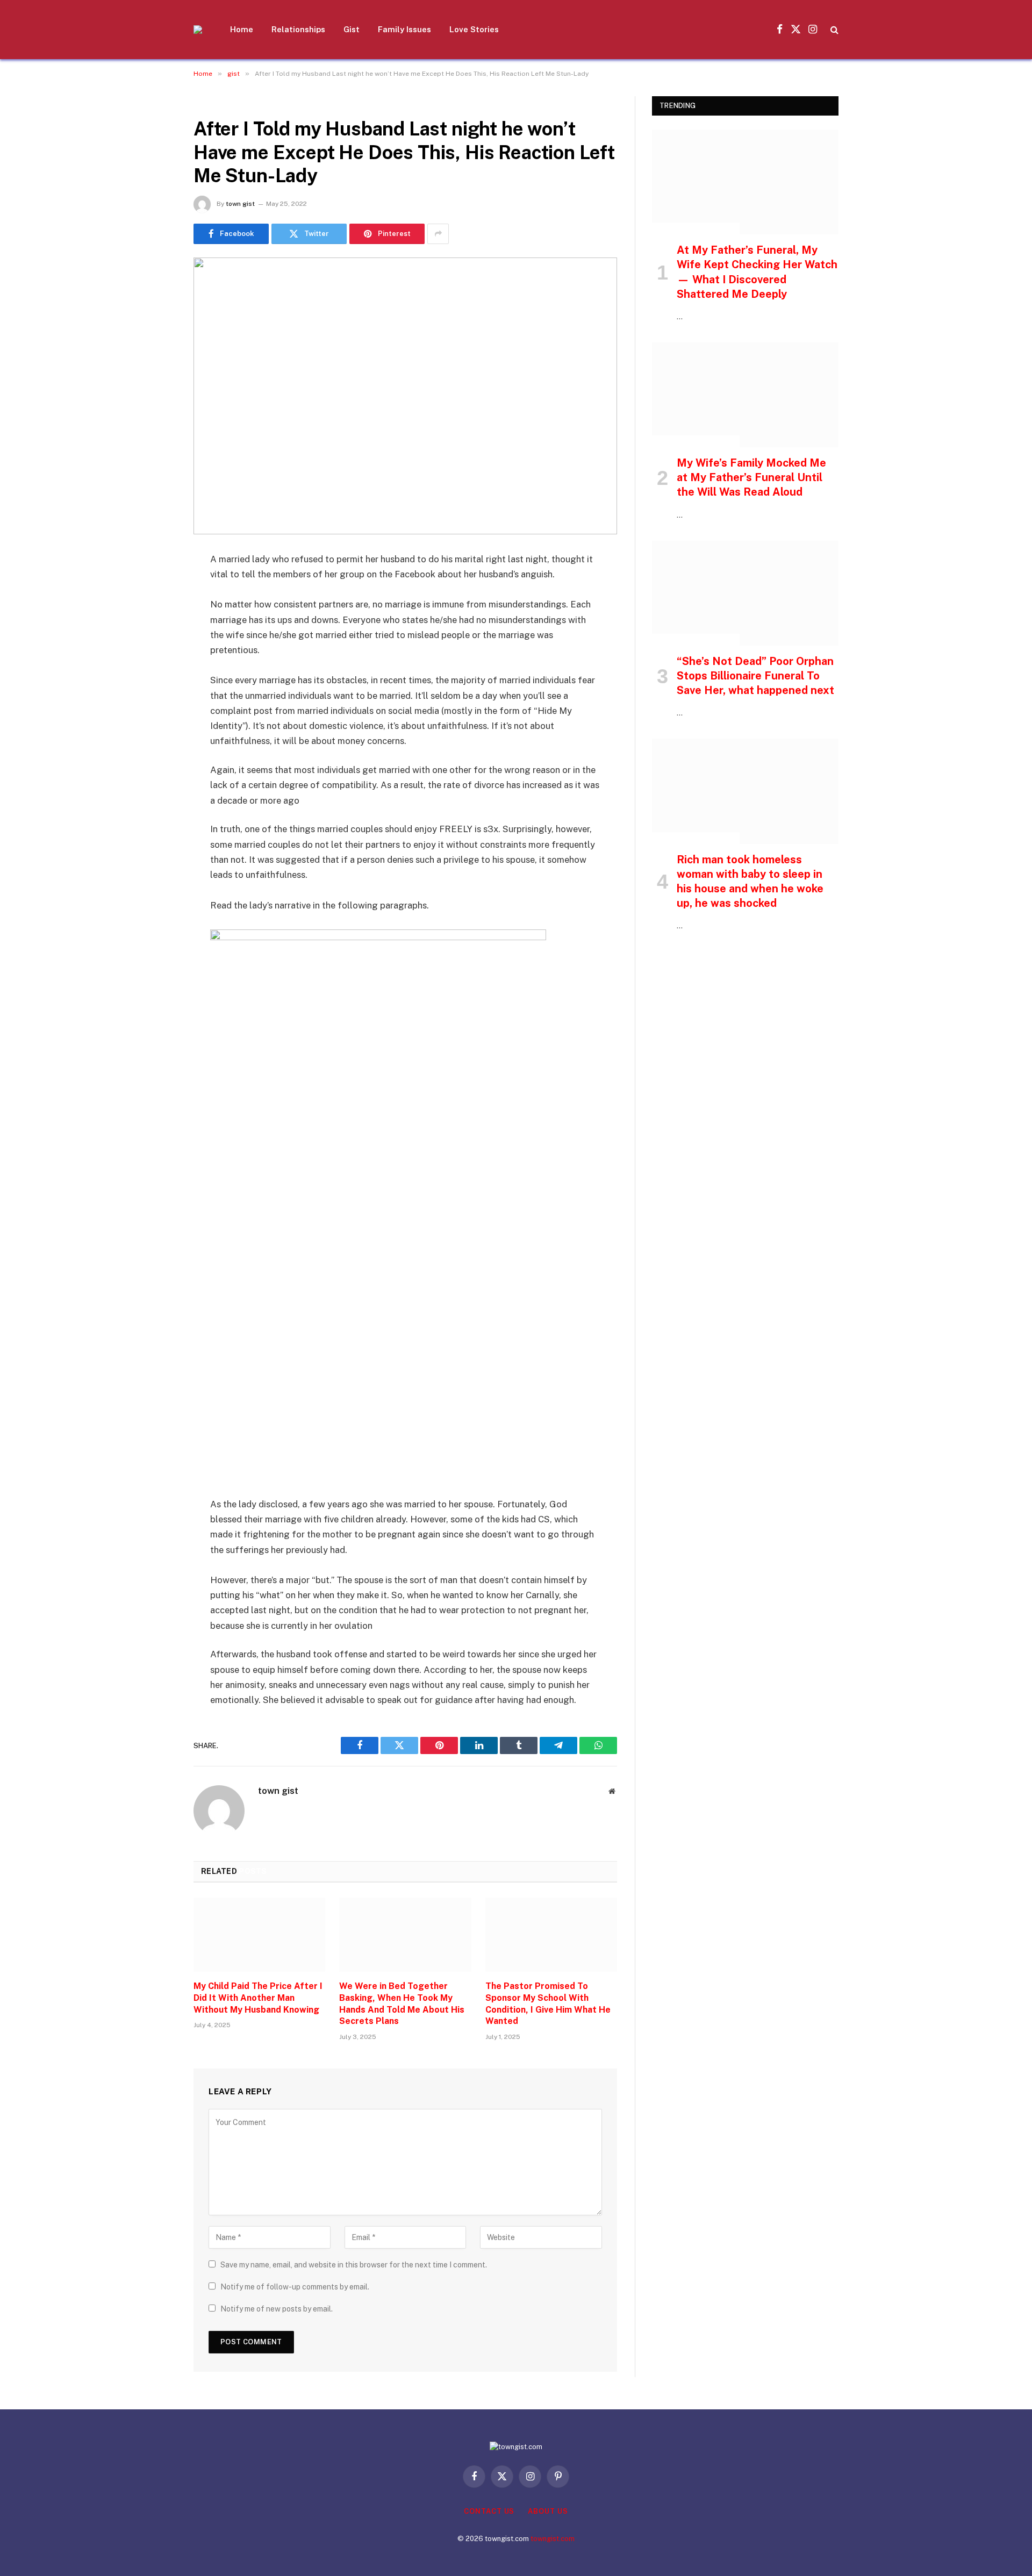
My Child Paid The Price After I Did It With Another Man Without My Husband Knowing (258, 1998)
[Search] (833, 30)
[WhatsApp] (156, 724)
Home (242, 29)
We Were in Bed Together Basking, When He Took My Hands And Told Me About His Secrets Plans (402, 2003)
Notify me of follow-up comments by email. (295, 2287)
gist (206, 102)
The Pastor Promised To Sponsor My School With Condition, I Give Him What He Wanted (548, 2003)
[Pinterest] (156, 669)
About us (548, 2511)
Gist (352, 29)
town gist (240, 204)
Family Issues (404, 29)
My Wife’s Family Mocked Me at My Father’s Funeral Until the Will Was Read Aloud (751, 477)
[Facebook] (156, 587)
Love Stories (474, 29)
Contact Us (489, 2511)
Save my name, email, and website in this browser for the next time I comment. (354, 2265)
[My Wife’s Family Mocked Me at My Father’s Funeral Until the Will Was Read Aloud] (745, 395)
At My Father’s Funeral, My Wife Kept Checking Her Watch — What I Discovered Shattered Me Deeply (757, 272)
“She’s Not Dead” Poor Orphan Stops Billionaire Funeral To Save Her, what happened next (755, 676)
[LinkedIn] (156, 642)
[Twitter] (156, 614)
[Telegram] (156, 697)
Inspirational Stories (696, 228)
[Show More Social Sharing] (438, 234)
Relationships (298, 29)
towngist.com (553, 2539)
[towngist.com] (198, 30)
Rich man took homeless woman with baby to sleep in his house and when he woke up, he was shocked (750, 882)
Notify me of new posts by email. (277, 2309)
